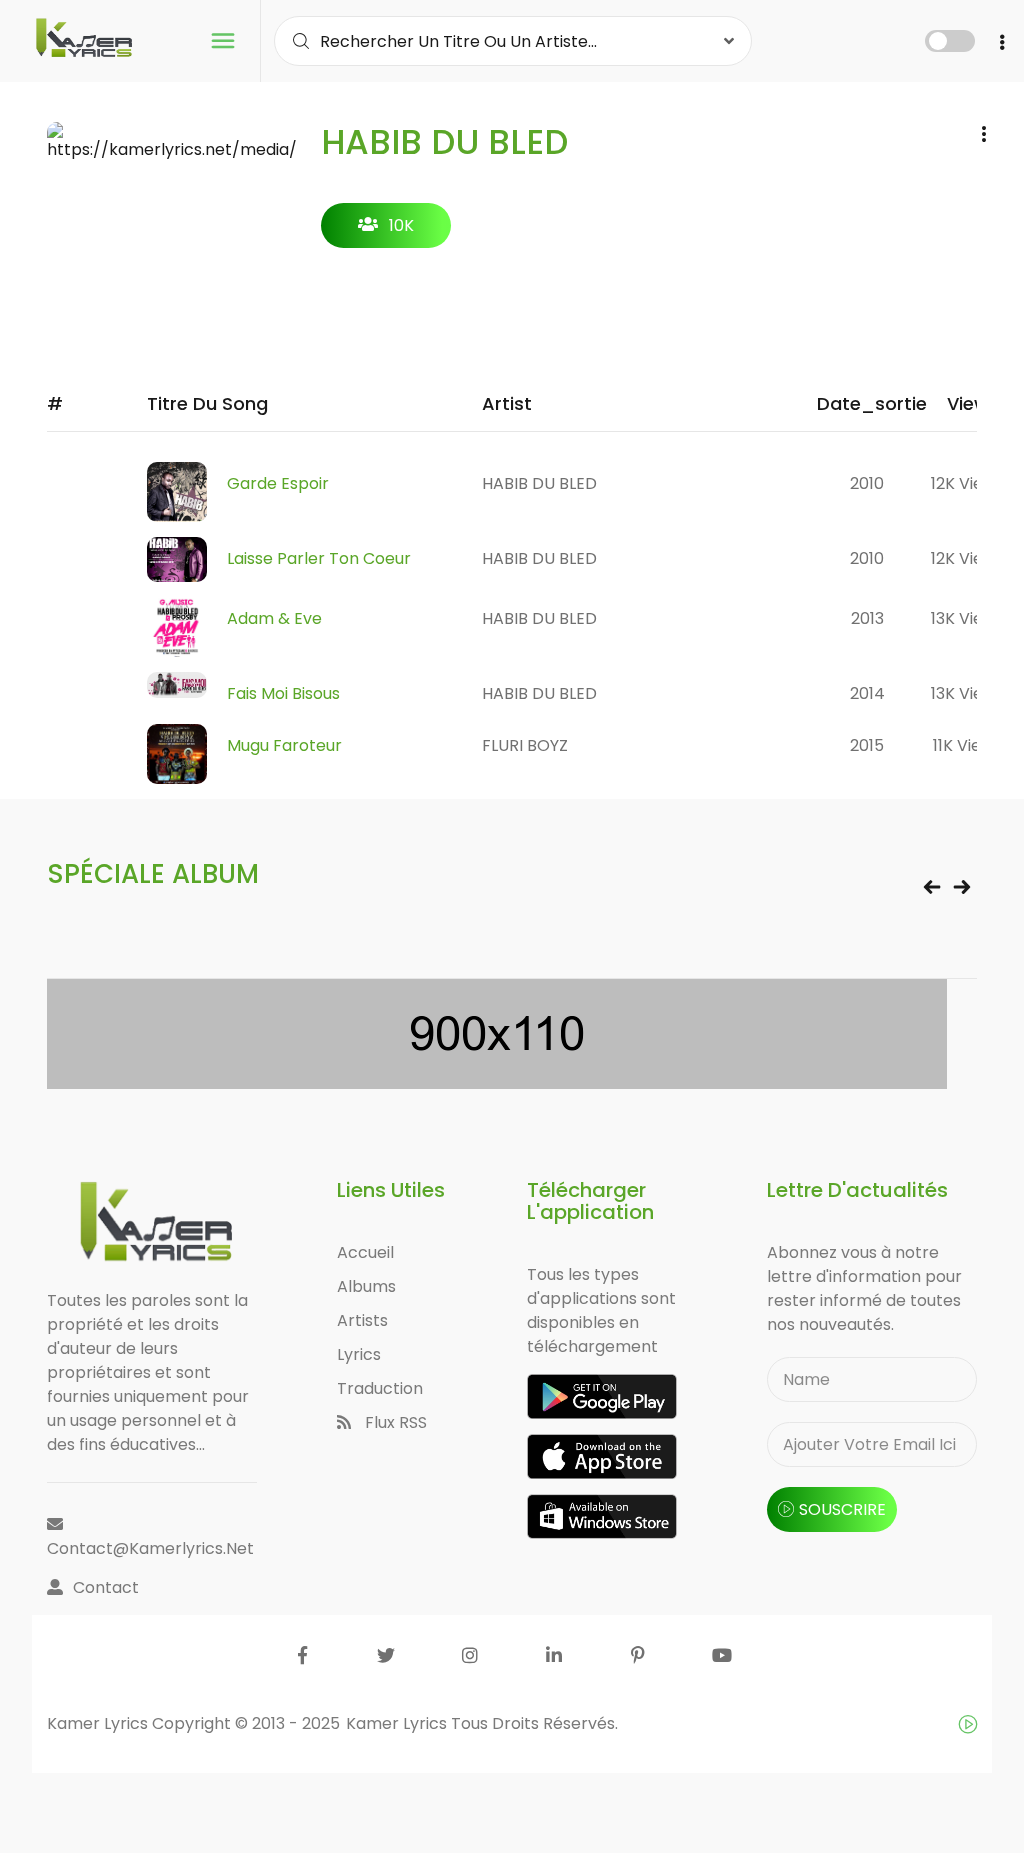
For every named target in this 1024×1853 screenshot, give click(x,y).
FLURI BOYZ (525, 745)
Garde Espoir (278, 483)
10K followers (386, 231)
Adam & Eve (274, 618)
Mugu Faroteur (284, 745)
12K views (967, 483)
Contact (106, 1587)
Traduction (380, 1388)
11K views (967, 745)
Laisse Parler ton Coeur (319, 558)
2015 (867, 745)
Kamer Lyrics (398, 1723)
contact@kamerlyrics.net (150, 1548)
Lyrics (359, 1354)
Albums (366, 1286)
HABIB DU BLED (539, 483)
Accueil (365, 1252)
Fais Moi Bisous (283, 693)
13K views (967, 618)
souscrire (842, 1509)
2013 (867, 618)
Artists (362, 1320)
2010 (867, 483)
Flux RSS (394, 1422)
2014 (867, 693)
